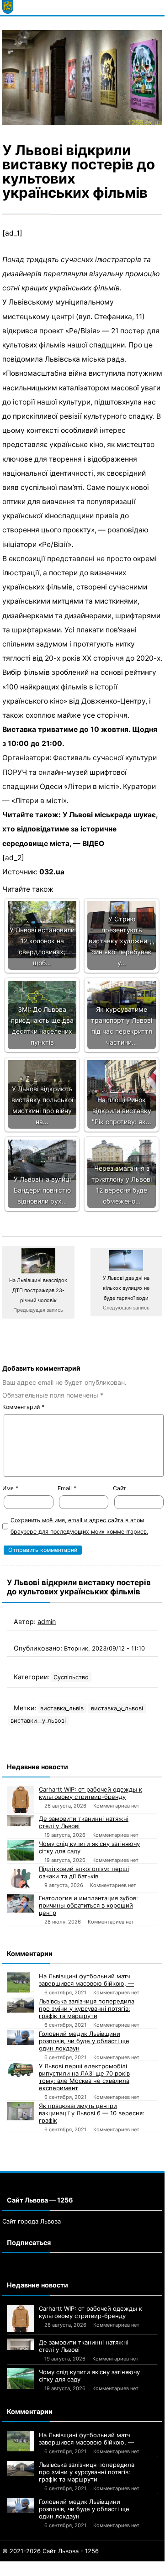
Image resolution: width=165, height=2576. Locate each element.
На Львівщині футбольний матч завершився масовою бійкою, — (86, 1980)
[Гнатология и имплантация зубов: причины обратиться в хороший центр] (21, 1903)
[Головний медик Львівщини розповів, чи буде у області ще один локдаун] (21, 2038)
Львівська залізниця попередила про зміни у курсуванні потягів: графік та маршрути (87, 2008)
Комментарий (23, 1407)
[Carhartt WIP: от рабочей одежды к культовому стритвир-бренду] (21, 1799)
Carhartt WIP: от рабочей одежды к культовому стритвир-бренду (90, 1793)
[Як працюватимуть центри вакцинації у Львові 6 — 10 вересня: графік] (21, 2111)
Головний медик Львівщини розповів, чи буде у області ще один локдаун (84, 2041)
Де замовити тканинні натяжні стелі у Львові (84, 1822)
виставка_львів (62, 1708)
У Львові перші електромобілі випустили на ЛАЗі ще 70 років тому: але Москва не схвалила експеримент (84, 2077)
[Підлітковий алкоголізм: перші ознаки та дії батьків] (21, 1879)
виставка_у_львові (117, 1708)
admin (47, 1622)
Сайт (120, 1488)
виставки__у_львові (38, 1721)
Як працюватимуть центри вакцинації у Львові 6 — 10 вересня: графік (92, 2113)
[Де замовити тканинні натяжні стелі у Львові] (21, 1821)
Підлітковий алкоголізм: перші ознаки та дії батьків (84, 1872)
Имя (10, 1488)
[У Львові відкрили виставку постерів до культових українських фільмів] (82, 78)
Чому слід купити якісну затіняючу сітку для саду (89, 1847)
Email (67, 1488)
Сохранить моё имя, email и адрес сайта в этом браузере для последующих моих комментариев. (79, 1526)
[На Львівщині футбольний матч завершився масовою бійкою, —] (21, 1983)
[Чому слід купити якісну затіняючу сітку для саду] (21, 1850)
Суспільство (71, 1677)
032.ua (52, 872)
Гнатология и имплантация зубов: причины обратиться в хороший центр (88, 1905)
